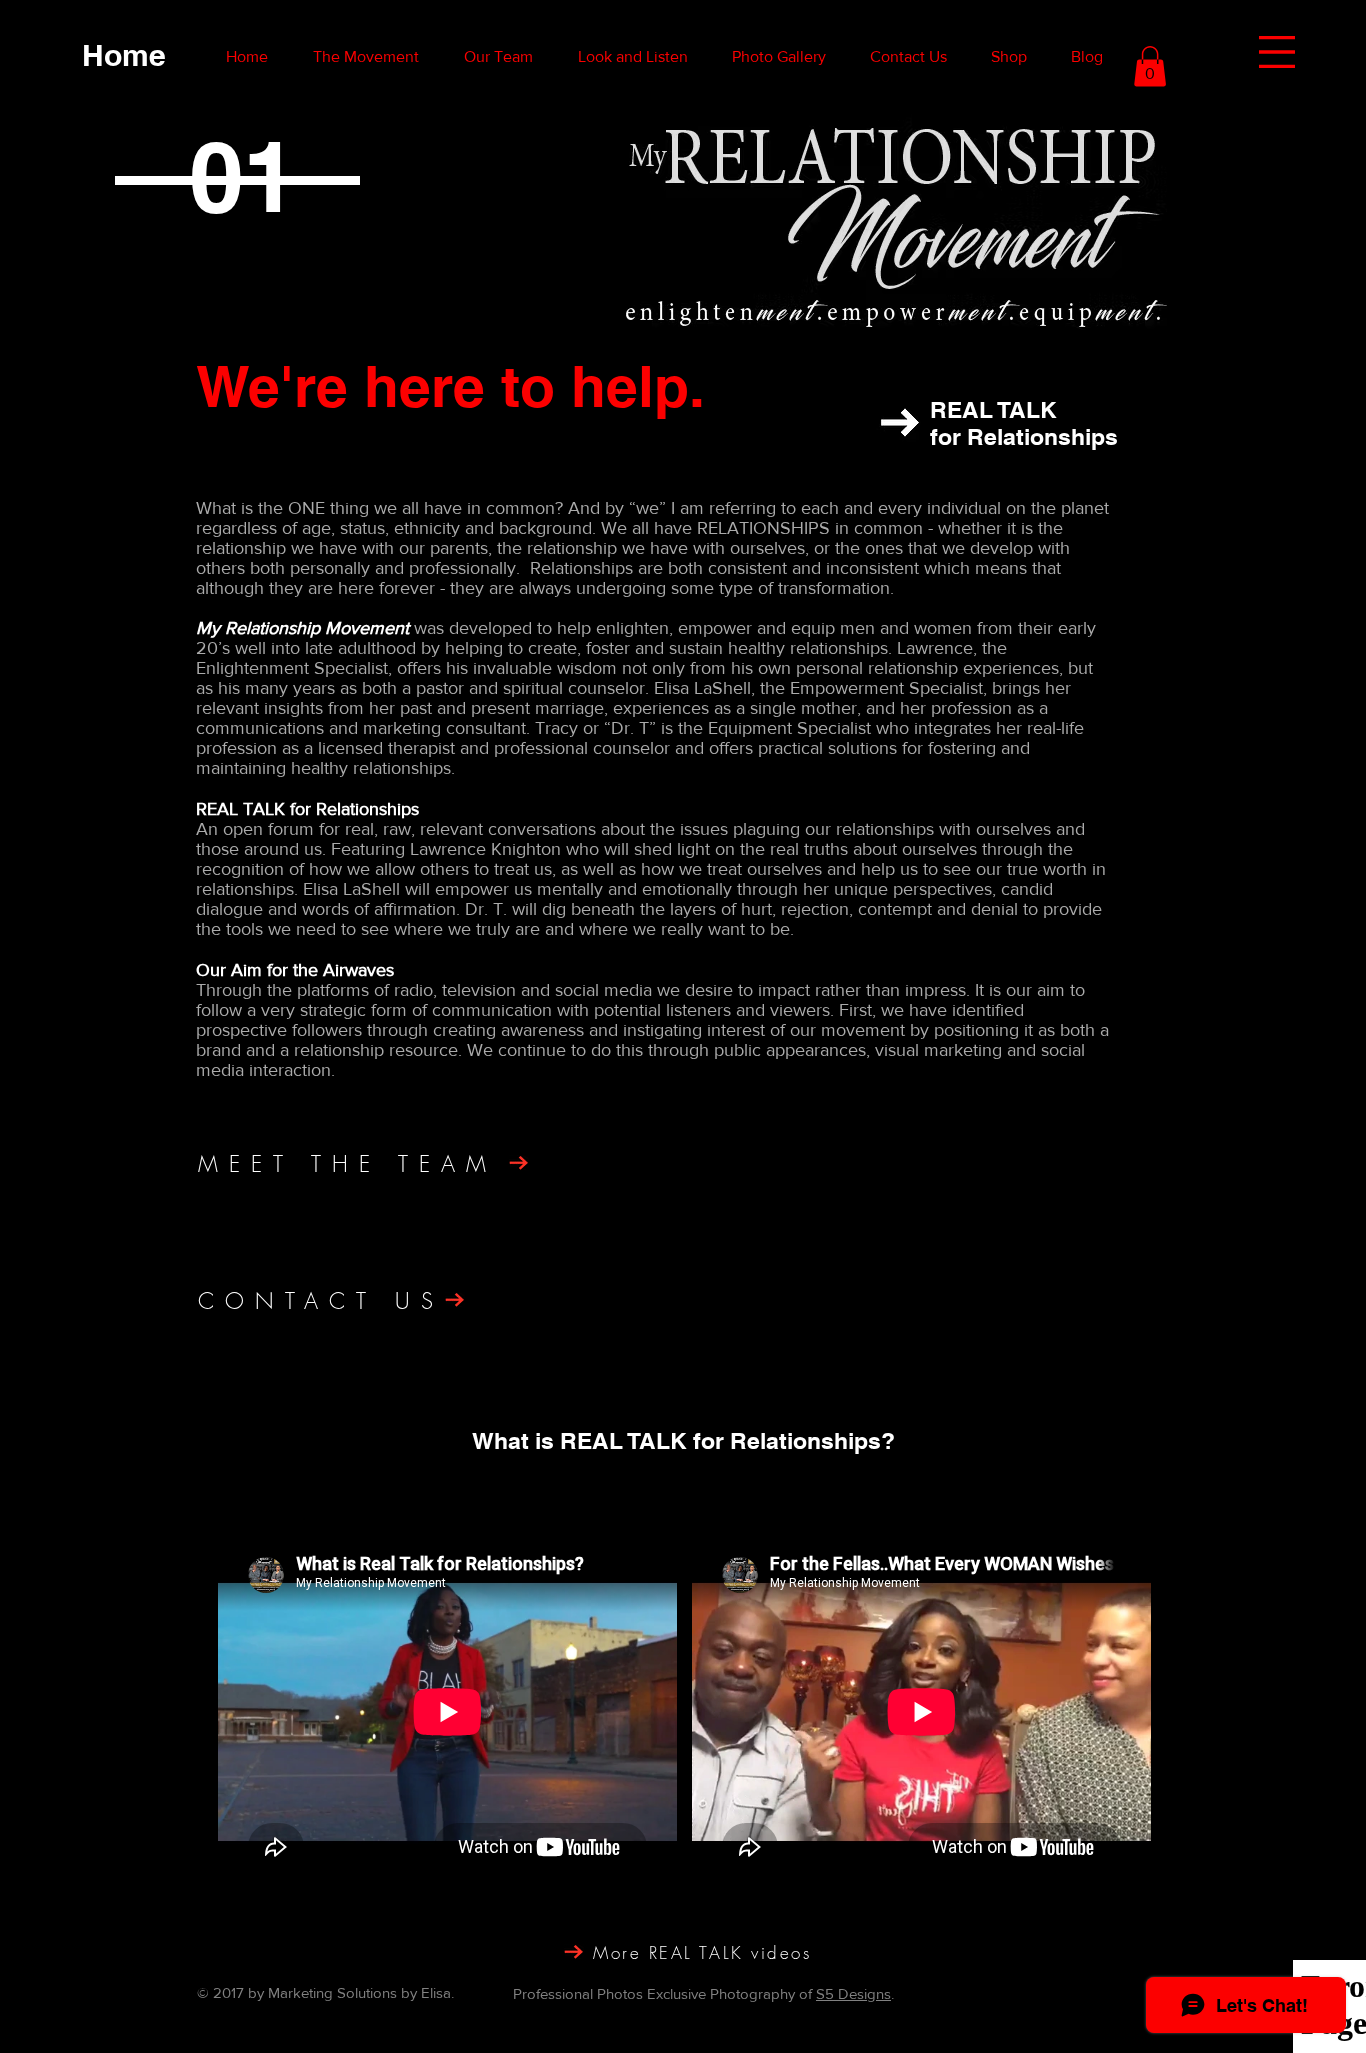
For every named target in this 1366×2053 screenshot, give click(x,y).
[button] (1277, 52)
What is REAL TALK (582, 1440)
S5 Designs (853, 1993)
